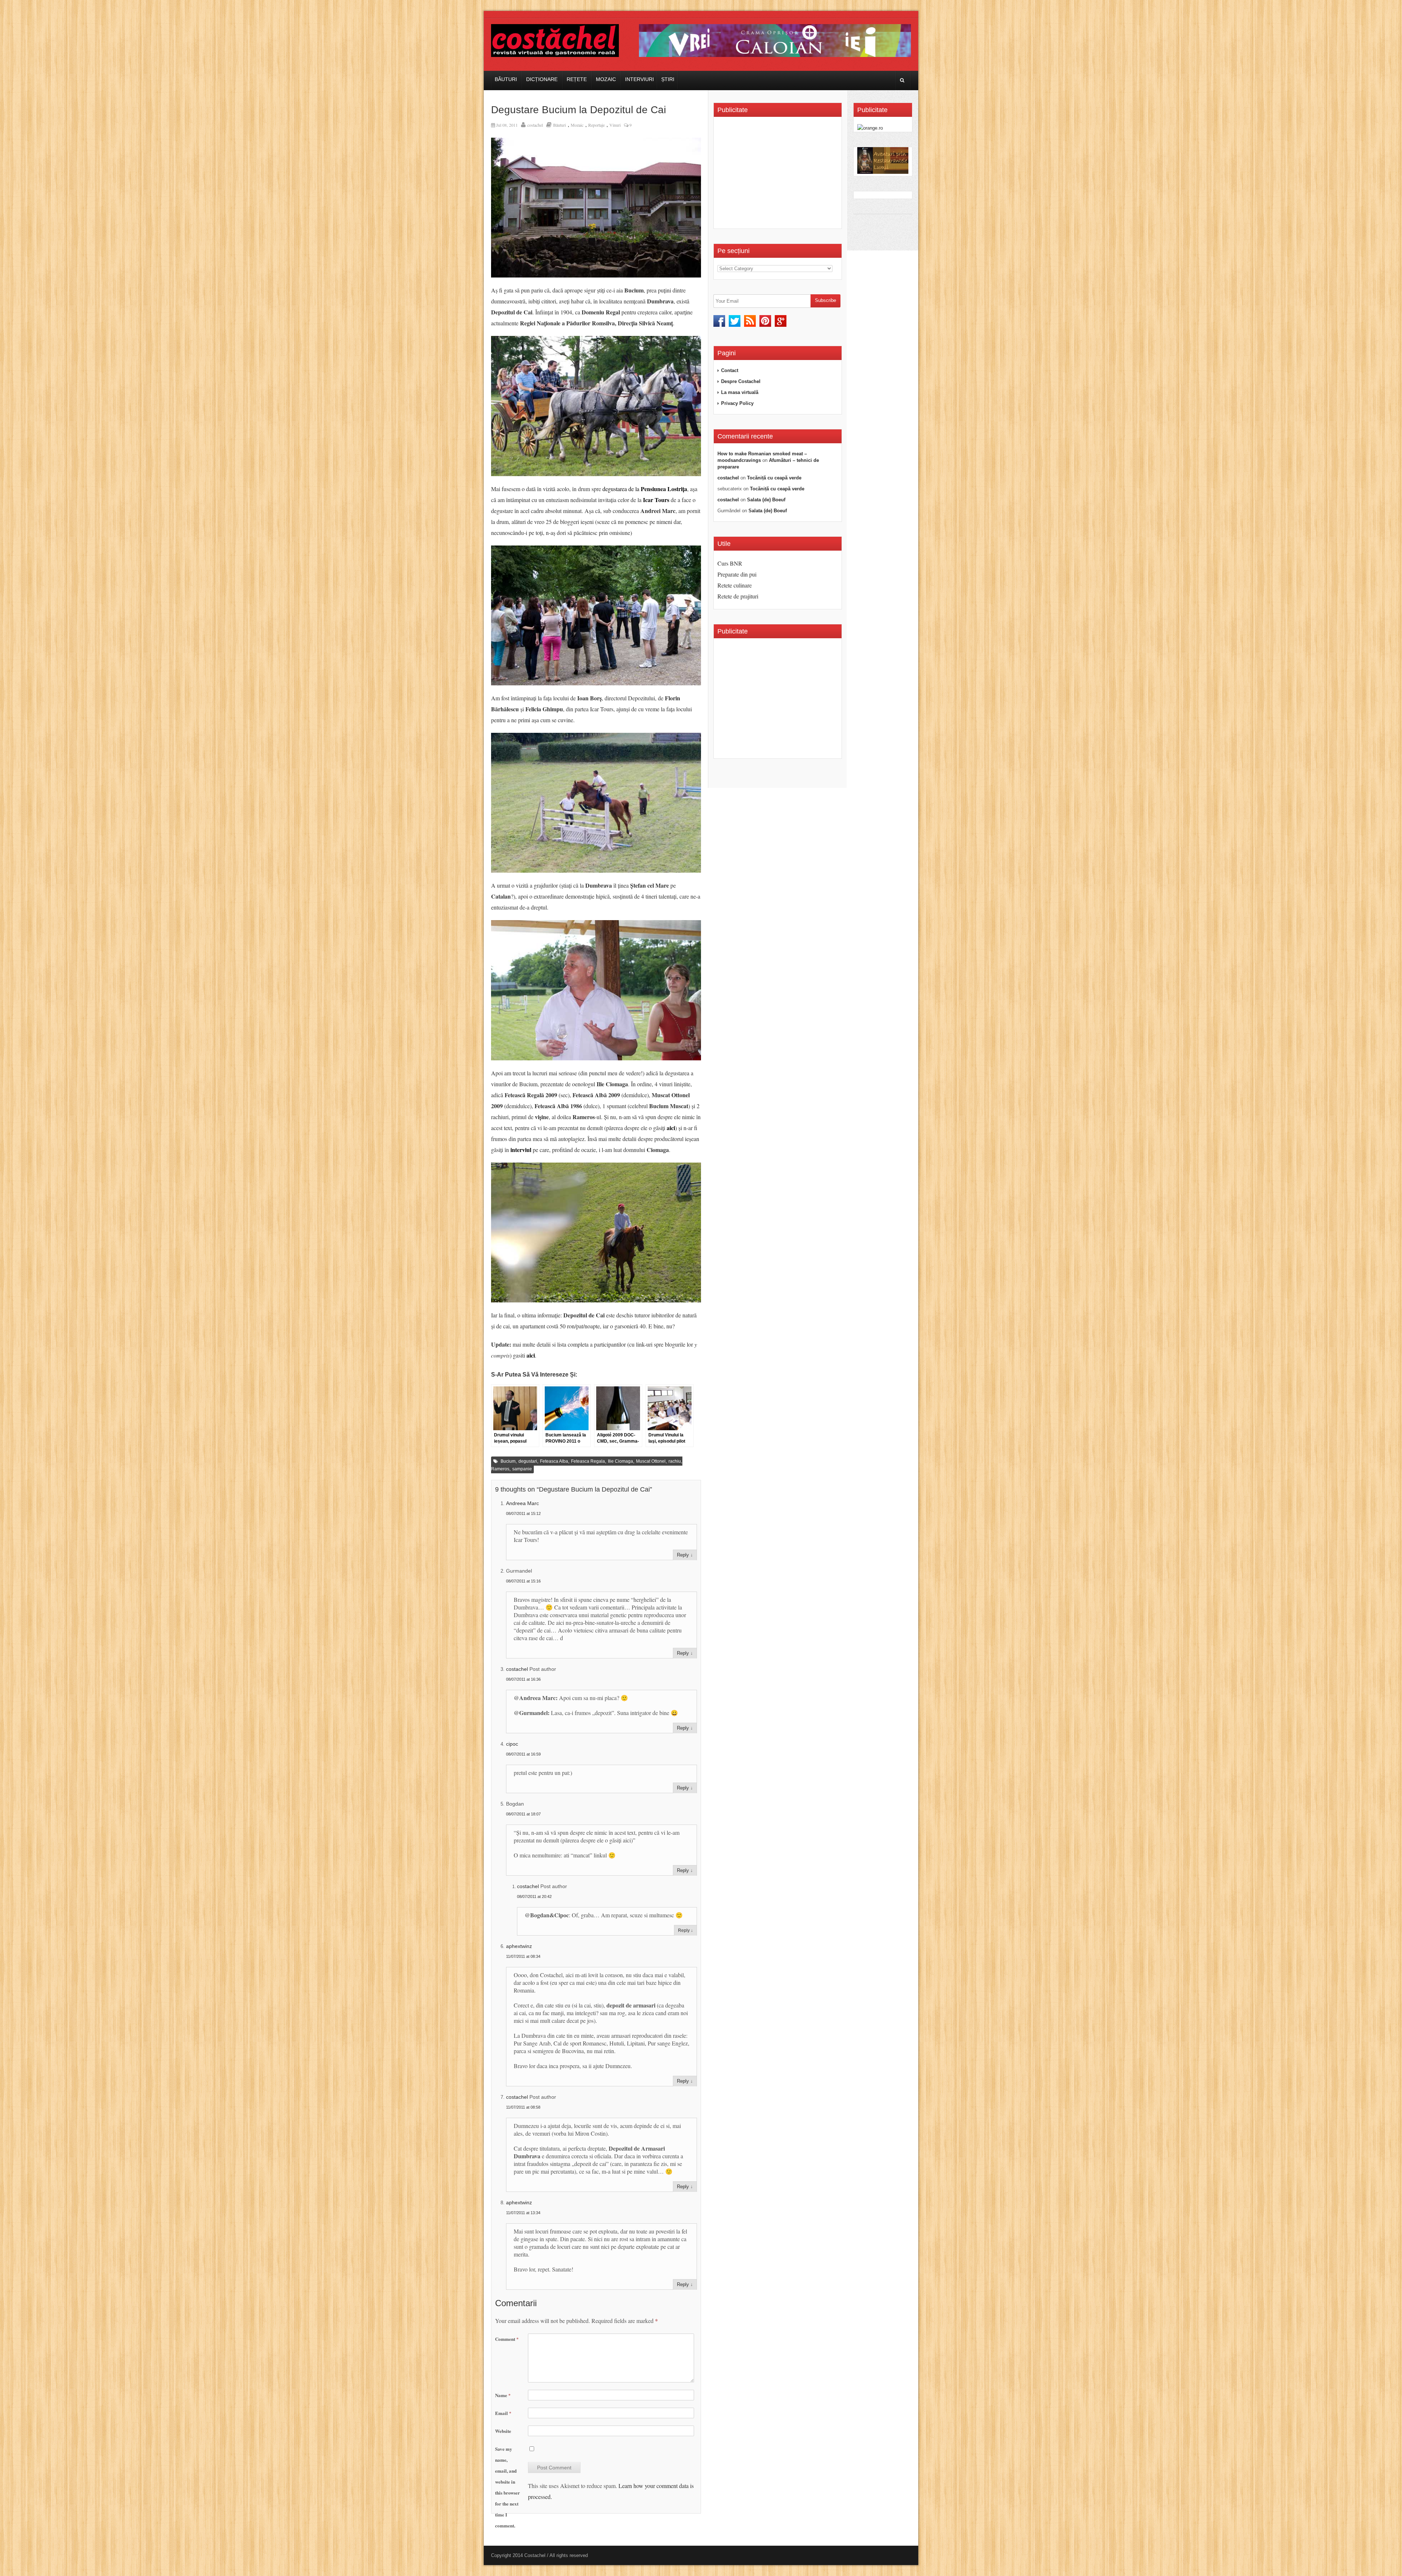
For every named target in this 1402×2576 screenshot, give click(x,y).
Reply (683, 1555)
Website (503, 2431)
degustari (528, 1461)
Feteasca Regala (588, 1461)
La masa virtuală (740, 392)
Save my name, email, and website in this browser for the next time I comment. (507, 2487)
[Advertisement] (779, 175)
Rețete (577, 79)
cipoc (512, 1744)
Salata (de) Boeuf (766, 500)
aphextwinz (519, 1946)
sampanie (522, 1469)
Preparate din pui (737, 574)
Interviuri (639, 79)
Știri (668, 79)
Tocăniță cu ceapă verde (774, 478)
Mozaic (606, 79)
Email (503, 2413)
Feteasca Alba (554, 1461)
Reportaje (596, 125)
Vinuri (615, 125)
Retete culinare (735, 585)
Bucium (508, 1461)
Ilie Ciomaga (620, 1461)
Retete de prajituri (738, 596)
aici (671, 1128)
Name (503, 2395)
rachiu (675, 1461)
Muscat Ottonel (651, 1461)
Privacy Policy (737, 403)
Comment (507, 2339)
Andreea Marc (522, 1503)
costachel (535, 125)
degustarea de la (645, 489)
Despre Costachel (741, 381)
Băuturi (506, 79)
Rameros (500, 1469)
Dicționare (542, 79)
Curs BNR (730, 563)
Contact (730, 370)
